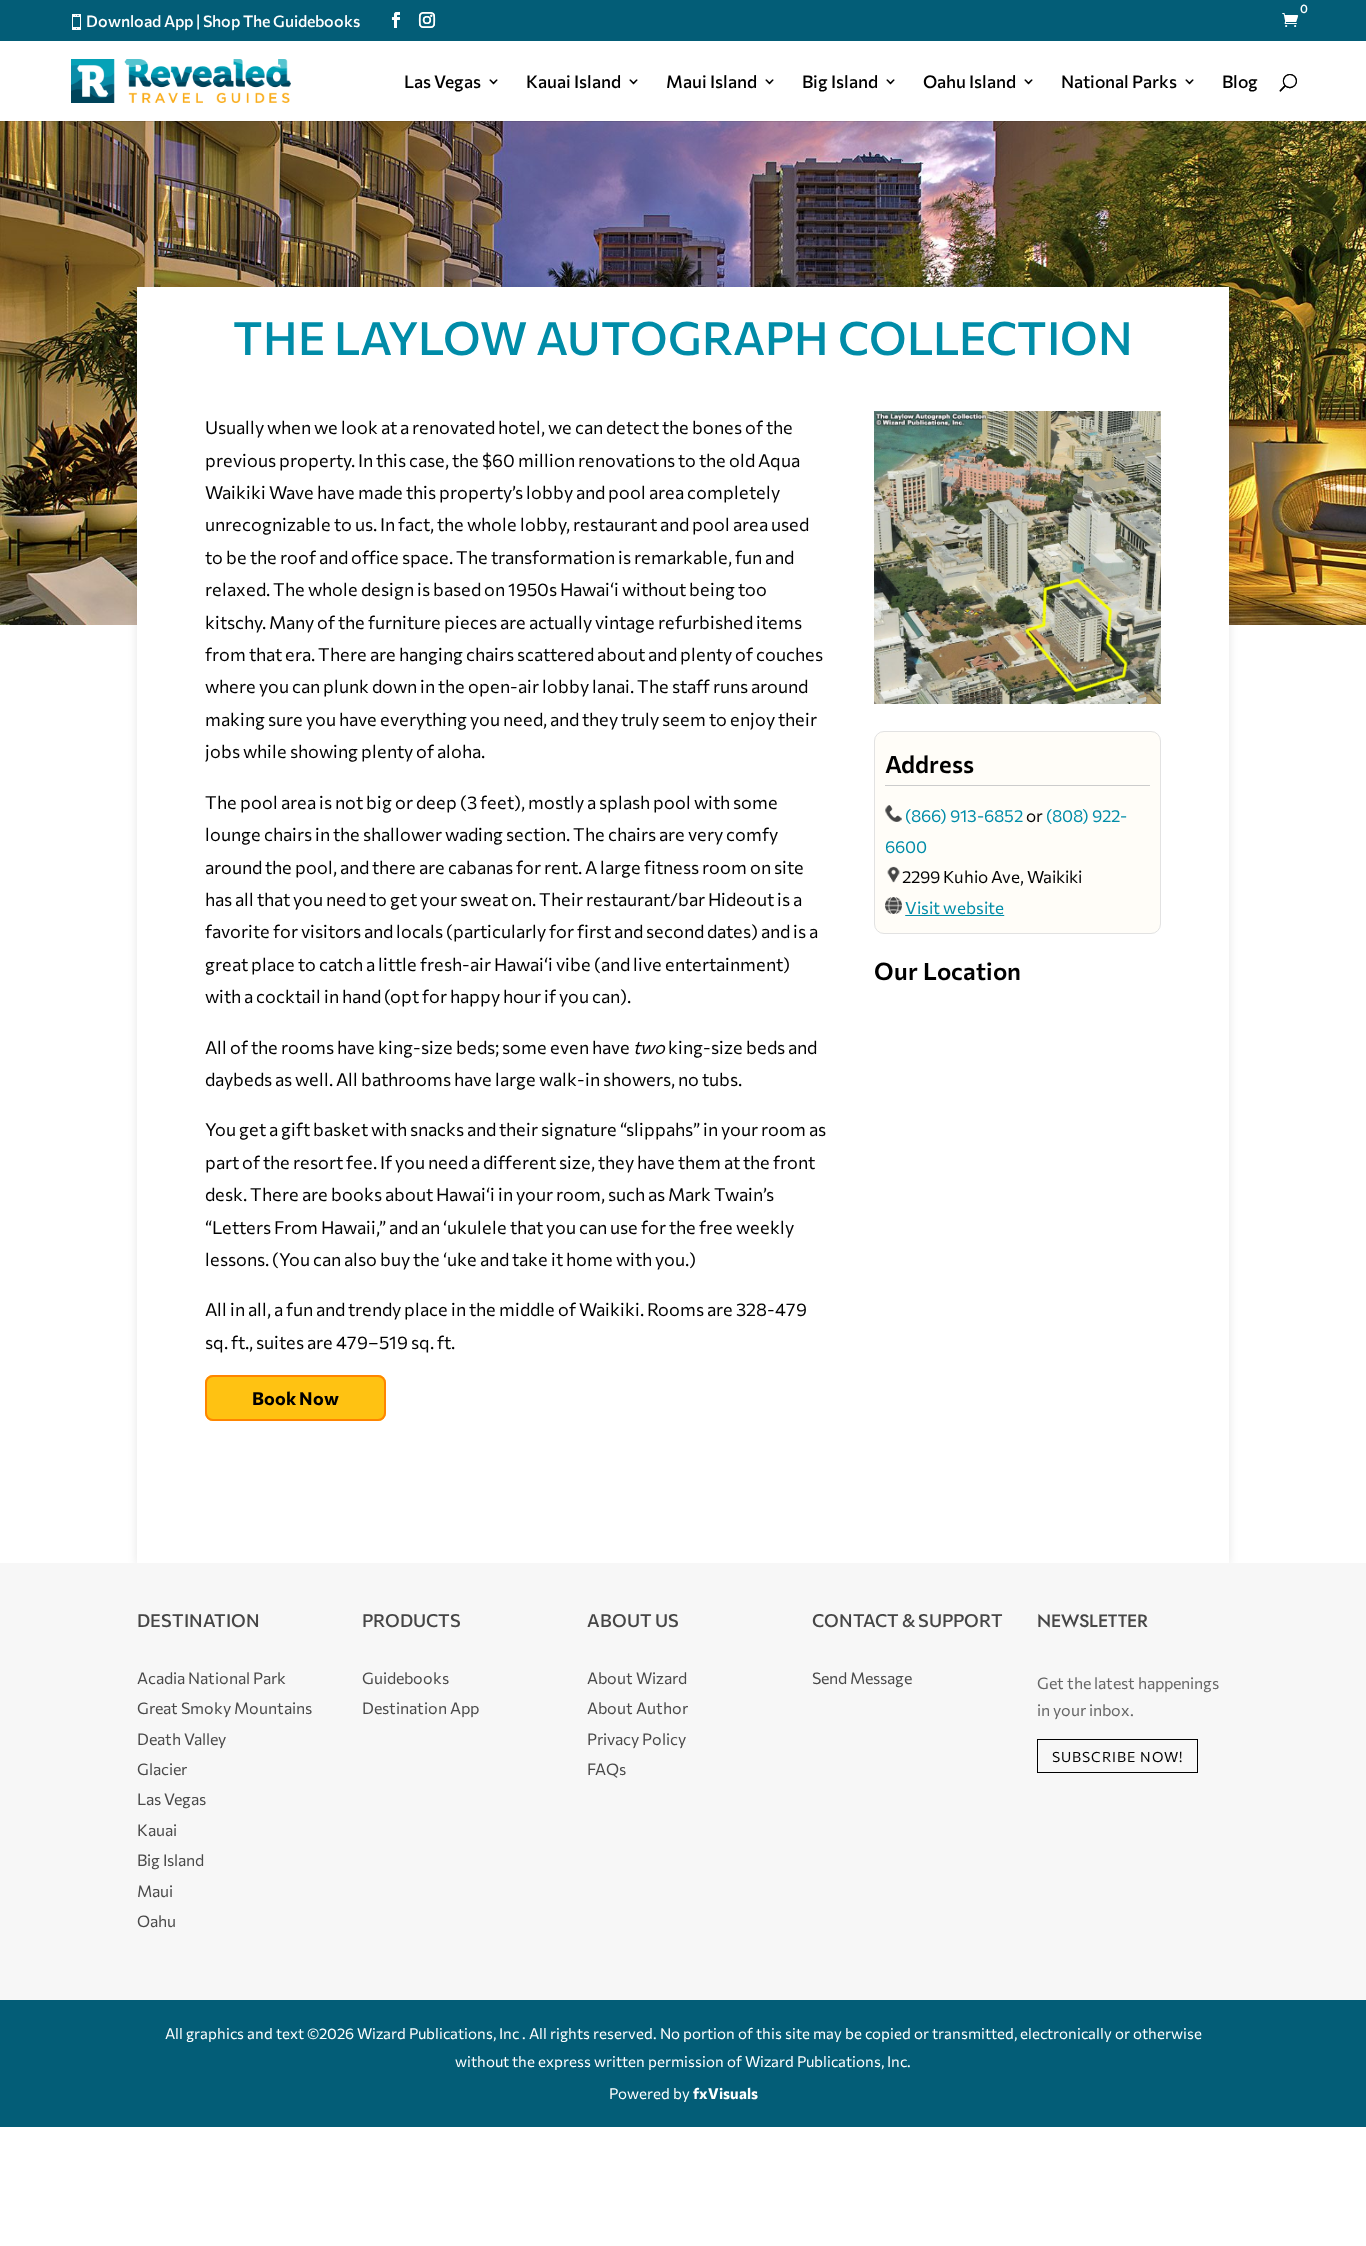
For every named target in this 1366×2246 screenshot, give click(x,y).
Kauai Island (573, 83)
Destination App (420, 1707)
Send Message (862, 1677)
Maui (155, 1890)
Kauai (157, 1829)
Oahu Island (969, 83)
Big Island (840, 83)
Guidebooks (405, 1677)
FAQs (606, 1768)
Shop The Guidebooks (281, 20)
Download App (139, 20)
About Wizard (637, 1677)
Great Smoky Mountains (224, 1707)
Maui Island (711, 83)
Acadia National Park (211, 1677)
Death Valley (181, 1738)
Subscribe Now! (1117, 1756)
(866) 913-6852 (965, 815)
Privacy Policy (636, 1738)
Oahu (156, 1920)
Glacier (162, 1768)
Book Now (295, 1398)
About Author (637, 1707)
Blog (1240, 83)
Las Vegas (442, 83)
